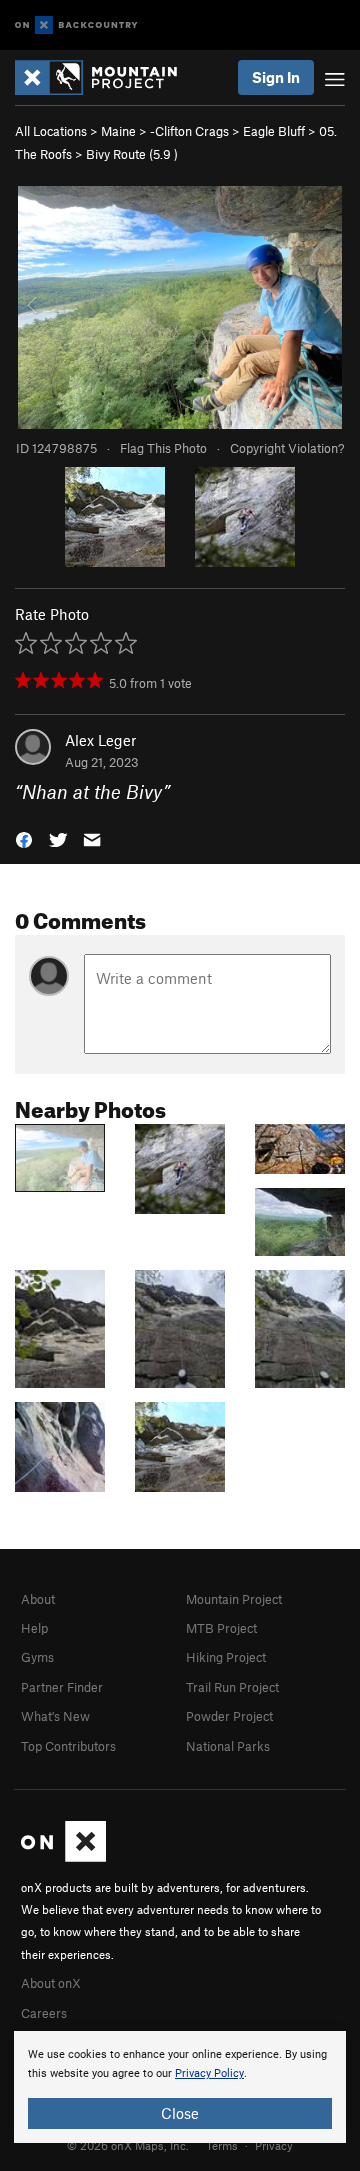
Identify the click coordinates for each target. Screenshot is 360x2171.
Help (34, 1628)
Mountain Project (234, 1599)
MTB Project (221, 1628)
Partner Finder (62, 1687)
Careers (44, 2013)
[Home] (106, 77)
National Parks (228, 1746)
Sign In (276, 77)
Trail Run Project (232, 1687)
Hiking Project (226, 1657)
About (38, 1599)
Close (180, 2113)
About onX (51, 1983)
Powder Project (229, 1716)
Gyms (37, 1657)
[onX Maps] (63, 1857)
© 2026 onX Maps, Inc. (128, 2145)
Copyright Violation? (287, 448)
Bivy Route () (132, 154)
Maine (118, 131)
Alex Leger (100, 740)
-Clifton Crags (189, 131)
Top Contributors (68, 1746)
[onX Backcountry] (76, 25)
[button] (24, 838)
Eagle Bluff (274, 131)
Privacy (274, 2145)
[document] (180, 2087)
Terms (222, 2145)
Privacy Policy (209, 2073)
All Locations (51, 131)
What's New (55, 1716)
